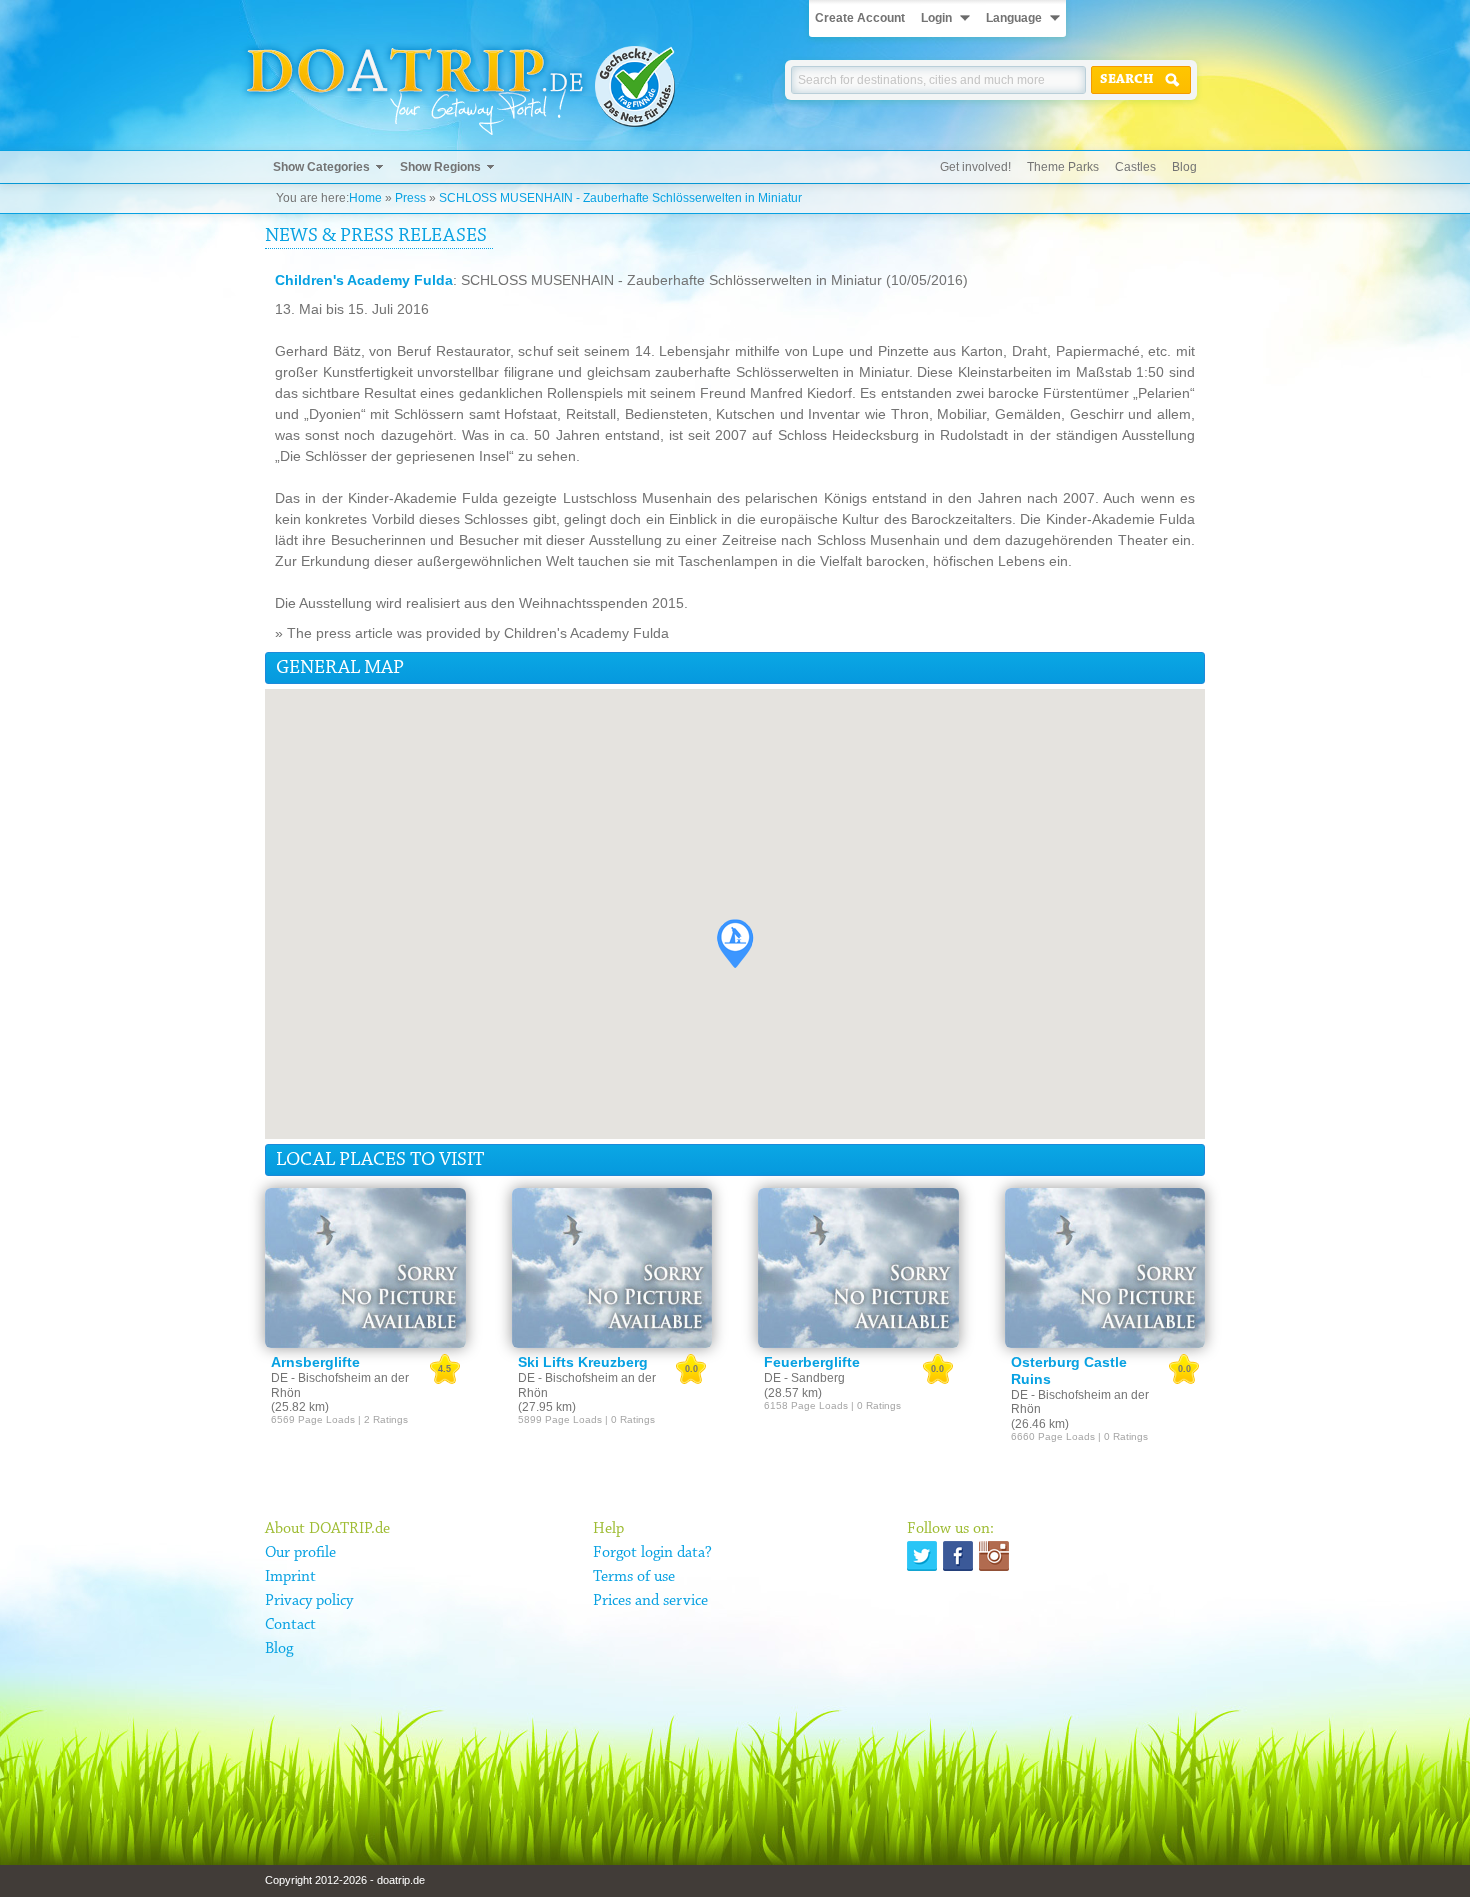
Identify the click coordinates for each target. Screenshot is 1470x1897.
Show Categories (321, 167)
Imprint (290, 1577)
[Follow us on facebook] (958, 1556)
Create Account (860, 18)
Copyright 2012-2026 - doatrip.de (345, 1880)
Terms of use (634, 1577)
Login (936, 18)
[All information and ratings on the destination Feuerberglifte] (858, 1268)
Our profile (300, 1553)
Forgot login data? (652, 1553)
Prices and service (650, 1601)
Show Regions (440, 167)
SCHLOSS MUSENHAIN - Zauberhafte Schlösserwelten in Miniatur (620, 198)
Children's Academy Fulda (364, 280)
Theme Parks (1063, 167)
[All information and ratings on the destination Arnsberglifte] (365, 1268)
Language (1014, 18)
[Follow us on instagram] (994, 1556)
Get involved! (975, 167)
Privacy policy (309, 1601)
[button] (735, 943)
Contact (290, 1625)
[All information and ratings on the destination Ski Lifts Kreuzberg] (612, 1268)
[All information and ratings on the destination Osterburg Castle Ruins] (1105, 1268)
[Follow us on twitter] (922, 1556)
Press (410, 198)
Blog (1184, 167)
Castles (1135, 167)
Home (365, 198)
